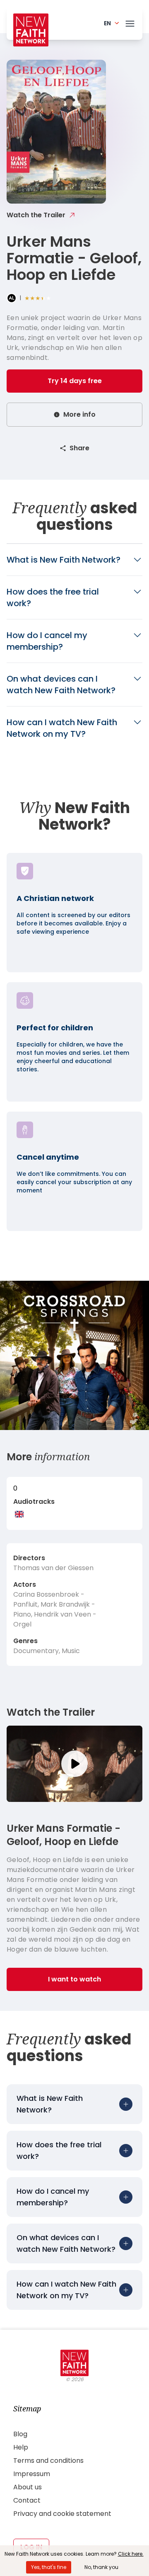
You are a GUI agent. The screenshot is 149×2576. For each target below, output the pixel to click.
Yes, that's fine (49, 2567)
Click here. (131, 2554)
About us (28, 2487)
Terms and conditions (48, 2461)
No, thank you (101, 2567)
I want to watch (74, 1979)
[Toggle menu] (130, 22)
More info (79, 414)
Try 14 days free (75, 381)
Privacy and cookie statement (62, 2514)
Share (79, 448)
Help (21, 2447)
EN (107, 23)
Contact (27, 2500)
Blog (20, 2434)
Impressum (32, 2474)
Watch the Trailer (36, 215)
